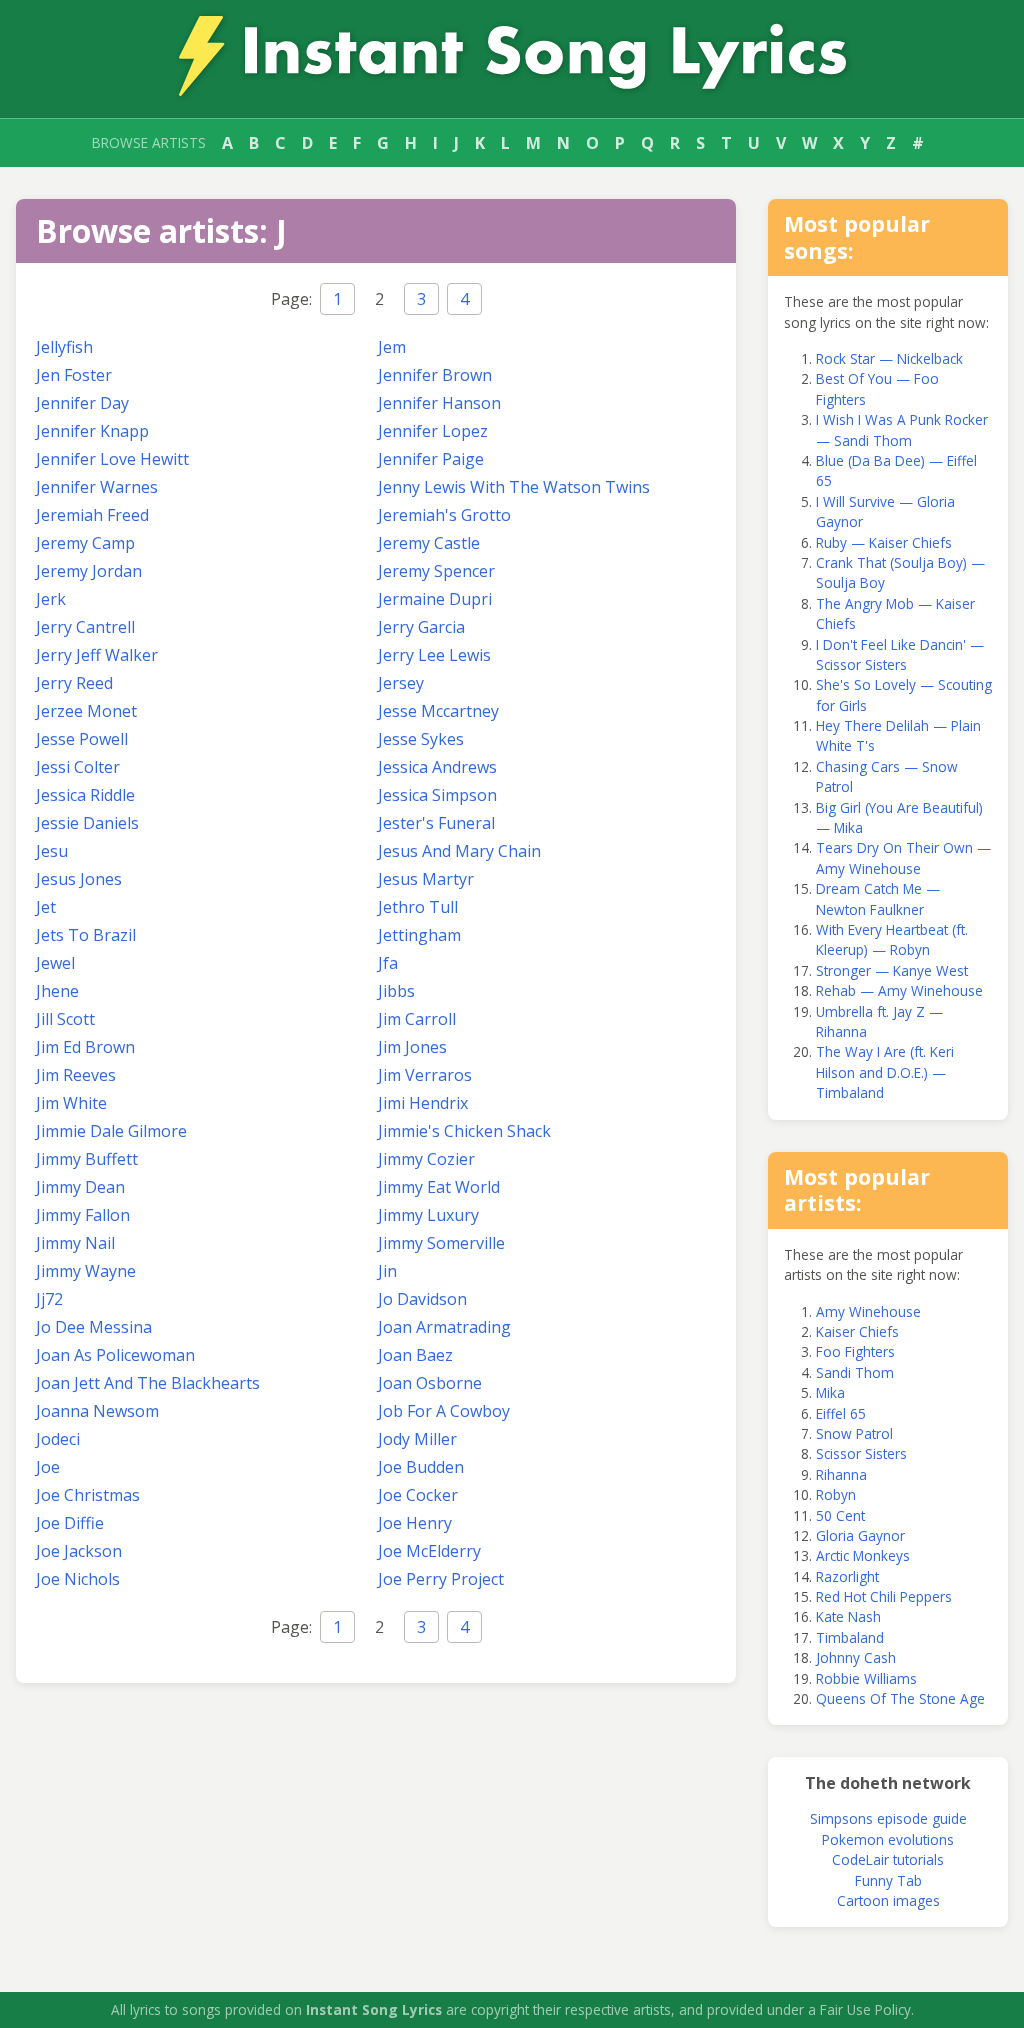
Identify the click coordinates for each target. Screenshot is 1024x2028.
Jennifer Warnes (97, 487)
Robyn (836, 1494)
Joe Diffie (70, 1523)
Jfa (388, 963)
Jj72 (49, 1299)
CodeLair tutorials (888, 1859)
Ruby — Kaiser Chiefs (884, 542)
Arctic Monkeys (863, 1555)
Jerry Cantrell (85, 627)
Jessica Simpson (437, 795)
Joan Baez (415, 1355)
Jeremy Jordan (89, 571)
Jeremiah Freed (92, 515)
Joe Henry (415, 1523)
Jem (392, 347)
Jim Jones (412, 1047)
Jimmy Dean (80, 1187)
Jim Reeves (76, 1075)
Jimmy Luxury (428, 1215)
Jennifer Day (82, 403)
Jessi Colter (78, 767)
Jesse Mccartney (438, 711)
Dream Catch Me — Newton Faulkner (878, 898)
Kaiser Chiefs (857, 1331)
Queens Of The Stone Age (900, 1698)
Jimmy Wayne (86, 1271)
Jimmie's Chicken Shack (464, 1131)
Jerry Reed (74, 683)
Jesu (52, 851)
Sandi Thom (855, 1372)
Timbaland (850, 1637)
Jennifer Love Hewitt (112, 459)
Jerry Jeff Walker (97, 655)
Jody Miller (417, 1439)
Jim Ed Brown (85, 1047)
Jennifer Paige (431, 459)
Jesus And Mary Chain (459, 851)
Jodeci (58, 1439)
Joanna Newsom (97, 1411)
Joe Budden (421, 1467)
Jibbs (396, 991)
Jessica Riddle (85, 795)
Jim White (71, 1103)
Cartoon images (888, 1900)
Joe (48, 1467)
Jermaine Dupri (435, 599)
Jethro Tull (418, 907)
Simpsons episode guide (888, 1818)
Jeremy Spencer (436, 571)
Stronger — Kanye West (892, 970)
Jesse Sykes (421, 739)
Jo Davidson (422, 1299)
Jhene (57, 991)
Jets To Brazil (86, 935)
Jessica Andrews (437, 767)
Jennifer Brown (435, 375)
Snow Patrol (854, 1433)
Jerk (51, 599)
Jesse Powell (82, 739)
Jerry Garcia (421, 627)
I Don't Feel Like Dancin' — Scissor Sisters (900, 654)
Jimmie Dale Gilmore (111, 1131)
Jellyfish (64, 347)
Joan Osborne (430, 1383)
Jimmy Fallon (83, 1215)
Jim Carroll (417, 1019)
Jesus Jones (79, 879)
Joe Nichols (78, 1579)
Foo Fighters (855, 1351)
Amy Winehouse (868, 1311)
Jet (46, 907)
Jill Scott (65, 1019)
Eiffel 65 (841, 1413)
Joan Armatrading (444, 1327)
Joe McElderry (429, 1551)
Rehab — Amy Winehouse (899, 990)
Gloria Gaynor (860, 1535)
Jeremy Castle (429, 543)
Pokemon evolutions (888, 1839)
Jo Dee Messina (94, 1327)
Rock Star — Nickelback (889, 358)
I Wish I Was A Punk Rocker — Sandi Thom (902, 429)
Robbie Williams (866, 1678)
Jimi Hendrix (423, 1103)
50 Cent (840, 1515)
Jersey (401, 683)
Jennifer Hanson (439, 403)
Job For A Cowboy (444, 1411)
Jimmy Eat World (439, 1187)
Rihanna (841, 1474)
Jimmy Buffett (87, 1159)
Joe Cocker (418, 1495)
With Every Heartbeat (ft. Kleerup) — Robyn (892, 939)
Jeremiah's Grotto (444, 515)
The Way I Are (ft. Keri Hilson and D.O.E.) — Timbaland (885, 1072)
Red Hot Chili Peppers (884, 1596)
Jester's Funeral (436, 823)
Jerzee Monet (86, 711)
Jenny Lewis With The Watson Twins (514, 487)
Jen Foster (74, 375)
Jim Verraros (425, 1075)
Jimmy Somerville (441, 1243)
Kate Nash (848, 1616)
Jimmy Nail (75, 1243)
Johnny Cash (856, 1657)
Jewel (55, 963)
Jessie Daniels (87, 823)
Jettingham (419, 935)
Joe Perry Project (441, 1579)
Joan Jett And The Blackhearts (148, 1383)
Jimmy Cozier (426, 1159)
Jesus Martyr (426, 879)
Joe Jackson (79, 1551)
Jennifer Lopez (433, 431)
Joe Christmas (88, 1495)
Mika (830, 1392)
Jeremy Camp (85, 543)
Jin (387, 1271)
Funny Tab (888, 1880)
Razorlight (847, 1576)
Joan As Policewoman (115, 1355)
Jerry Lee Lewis (434, 655)
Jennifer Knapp (92, 431)
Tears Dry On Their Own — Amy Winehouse (903, 857)
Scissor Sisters (861, 1453)
